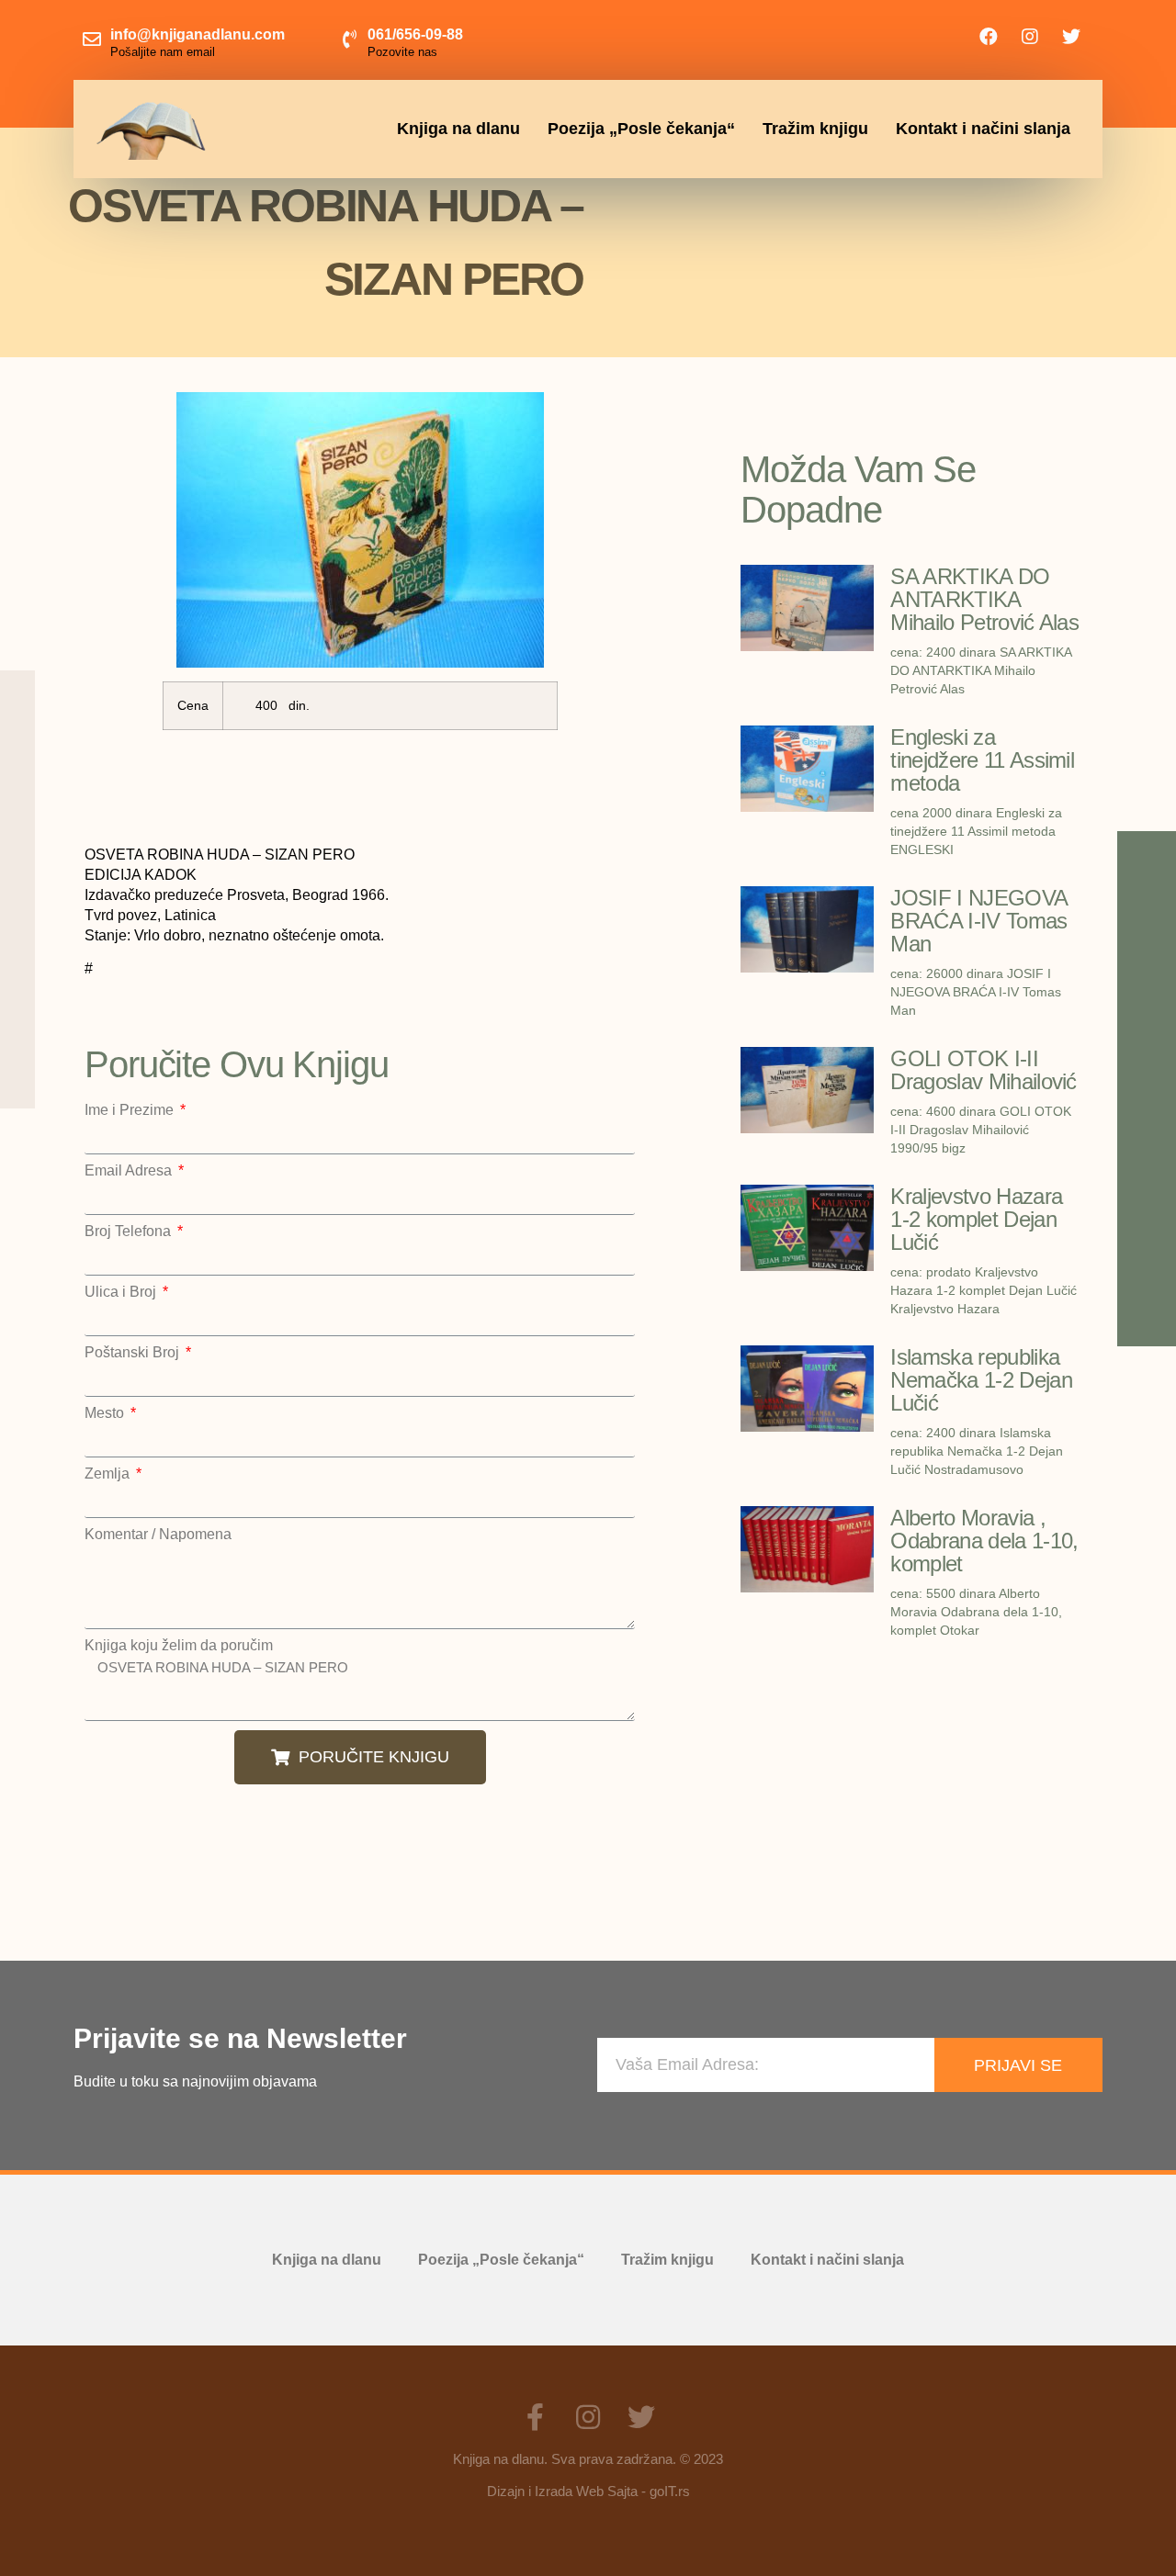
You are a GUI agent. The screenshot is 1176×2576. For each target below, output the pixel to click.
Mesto (106, 1413)
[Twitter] (1071, 37)
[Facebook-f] (535, 2417)
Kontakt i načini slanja (983, 129)
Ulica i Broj (122, 1292)
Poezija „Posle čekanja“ (641, 129)
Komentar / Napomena (158, 1535)
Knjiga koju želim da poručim (179, 1646)
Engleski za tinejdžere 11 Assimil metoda (982, 760)
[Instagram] (1030, 37)
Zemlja (109, 1474)
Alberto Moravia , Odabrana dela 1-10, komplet (984, 1541)
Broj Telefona (130, 1232)
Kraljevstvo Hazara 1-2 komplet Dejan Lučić (976, 1219)
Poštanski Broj (134, 1353)
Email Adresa (130, 1171)
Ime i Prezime (131, 1110)
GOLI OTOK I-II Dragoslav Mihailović (983, 1070)
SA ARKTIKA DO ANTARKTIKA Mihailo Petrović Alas (984, 599)
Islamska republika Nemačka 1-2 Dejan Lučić (981, 1380)
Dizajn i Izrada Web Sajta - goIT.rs (588, 2491)
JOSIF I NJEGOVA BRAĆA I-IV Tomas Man (978, 921)
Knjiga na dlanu (458, 129)
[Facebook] (989, 37)
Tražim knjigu (815, 129)
